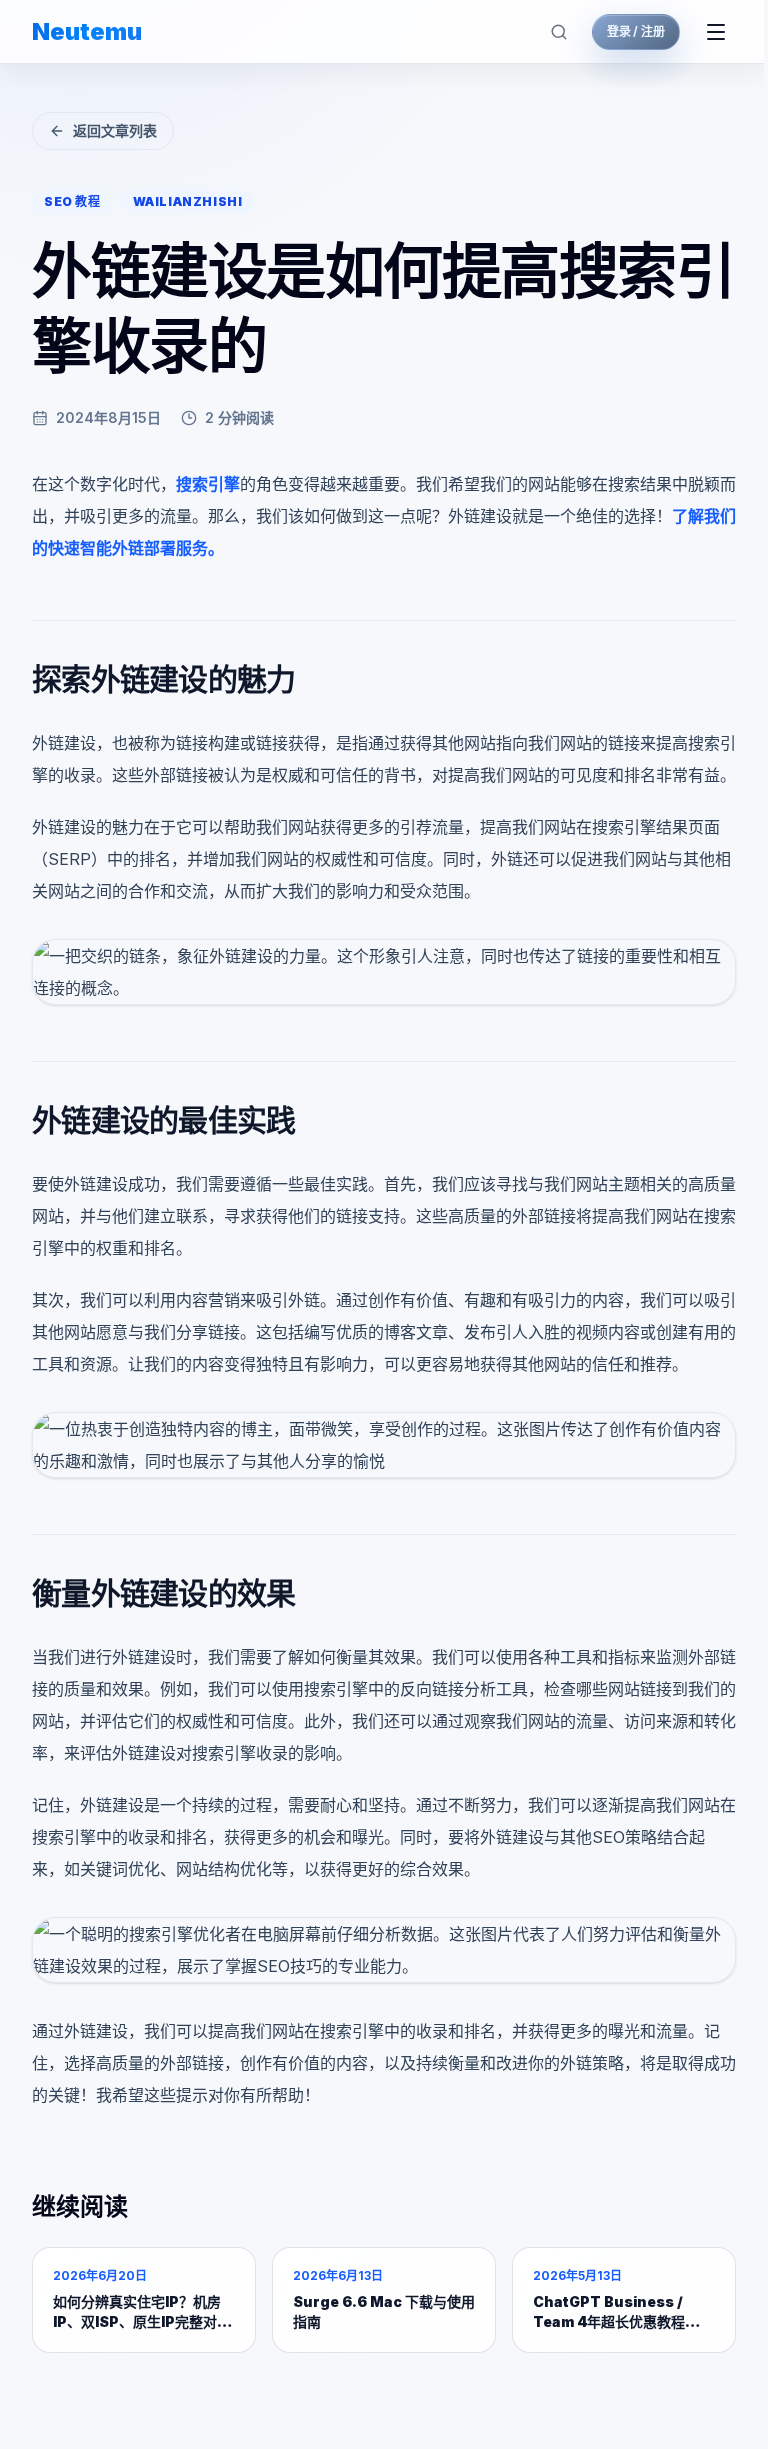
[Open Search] (559, 32)
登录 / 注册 (636, 31)
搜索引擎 (208, 484)
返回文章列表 (115, 130)
